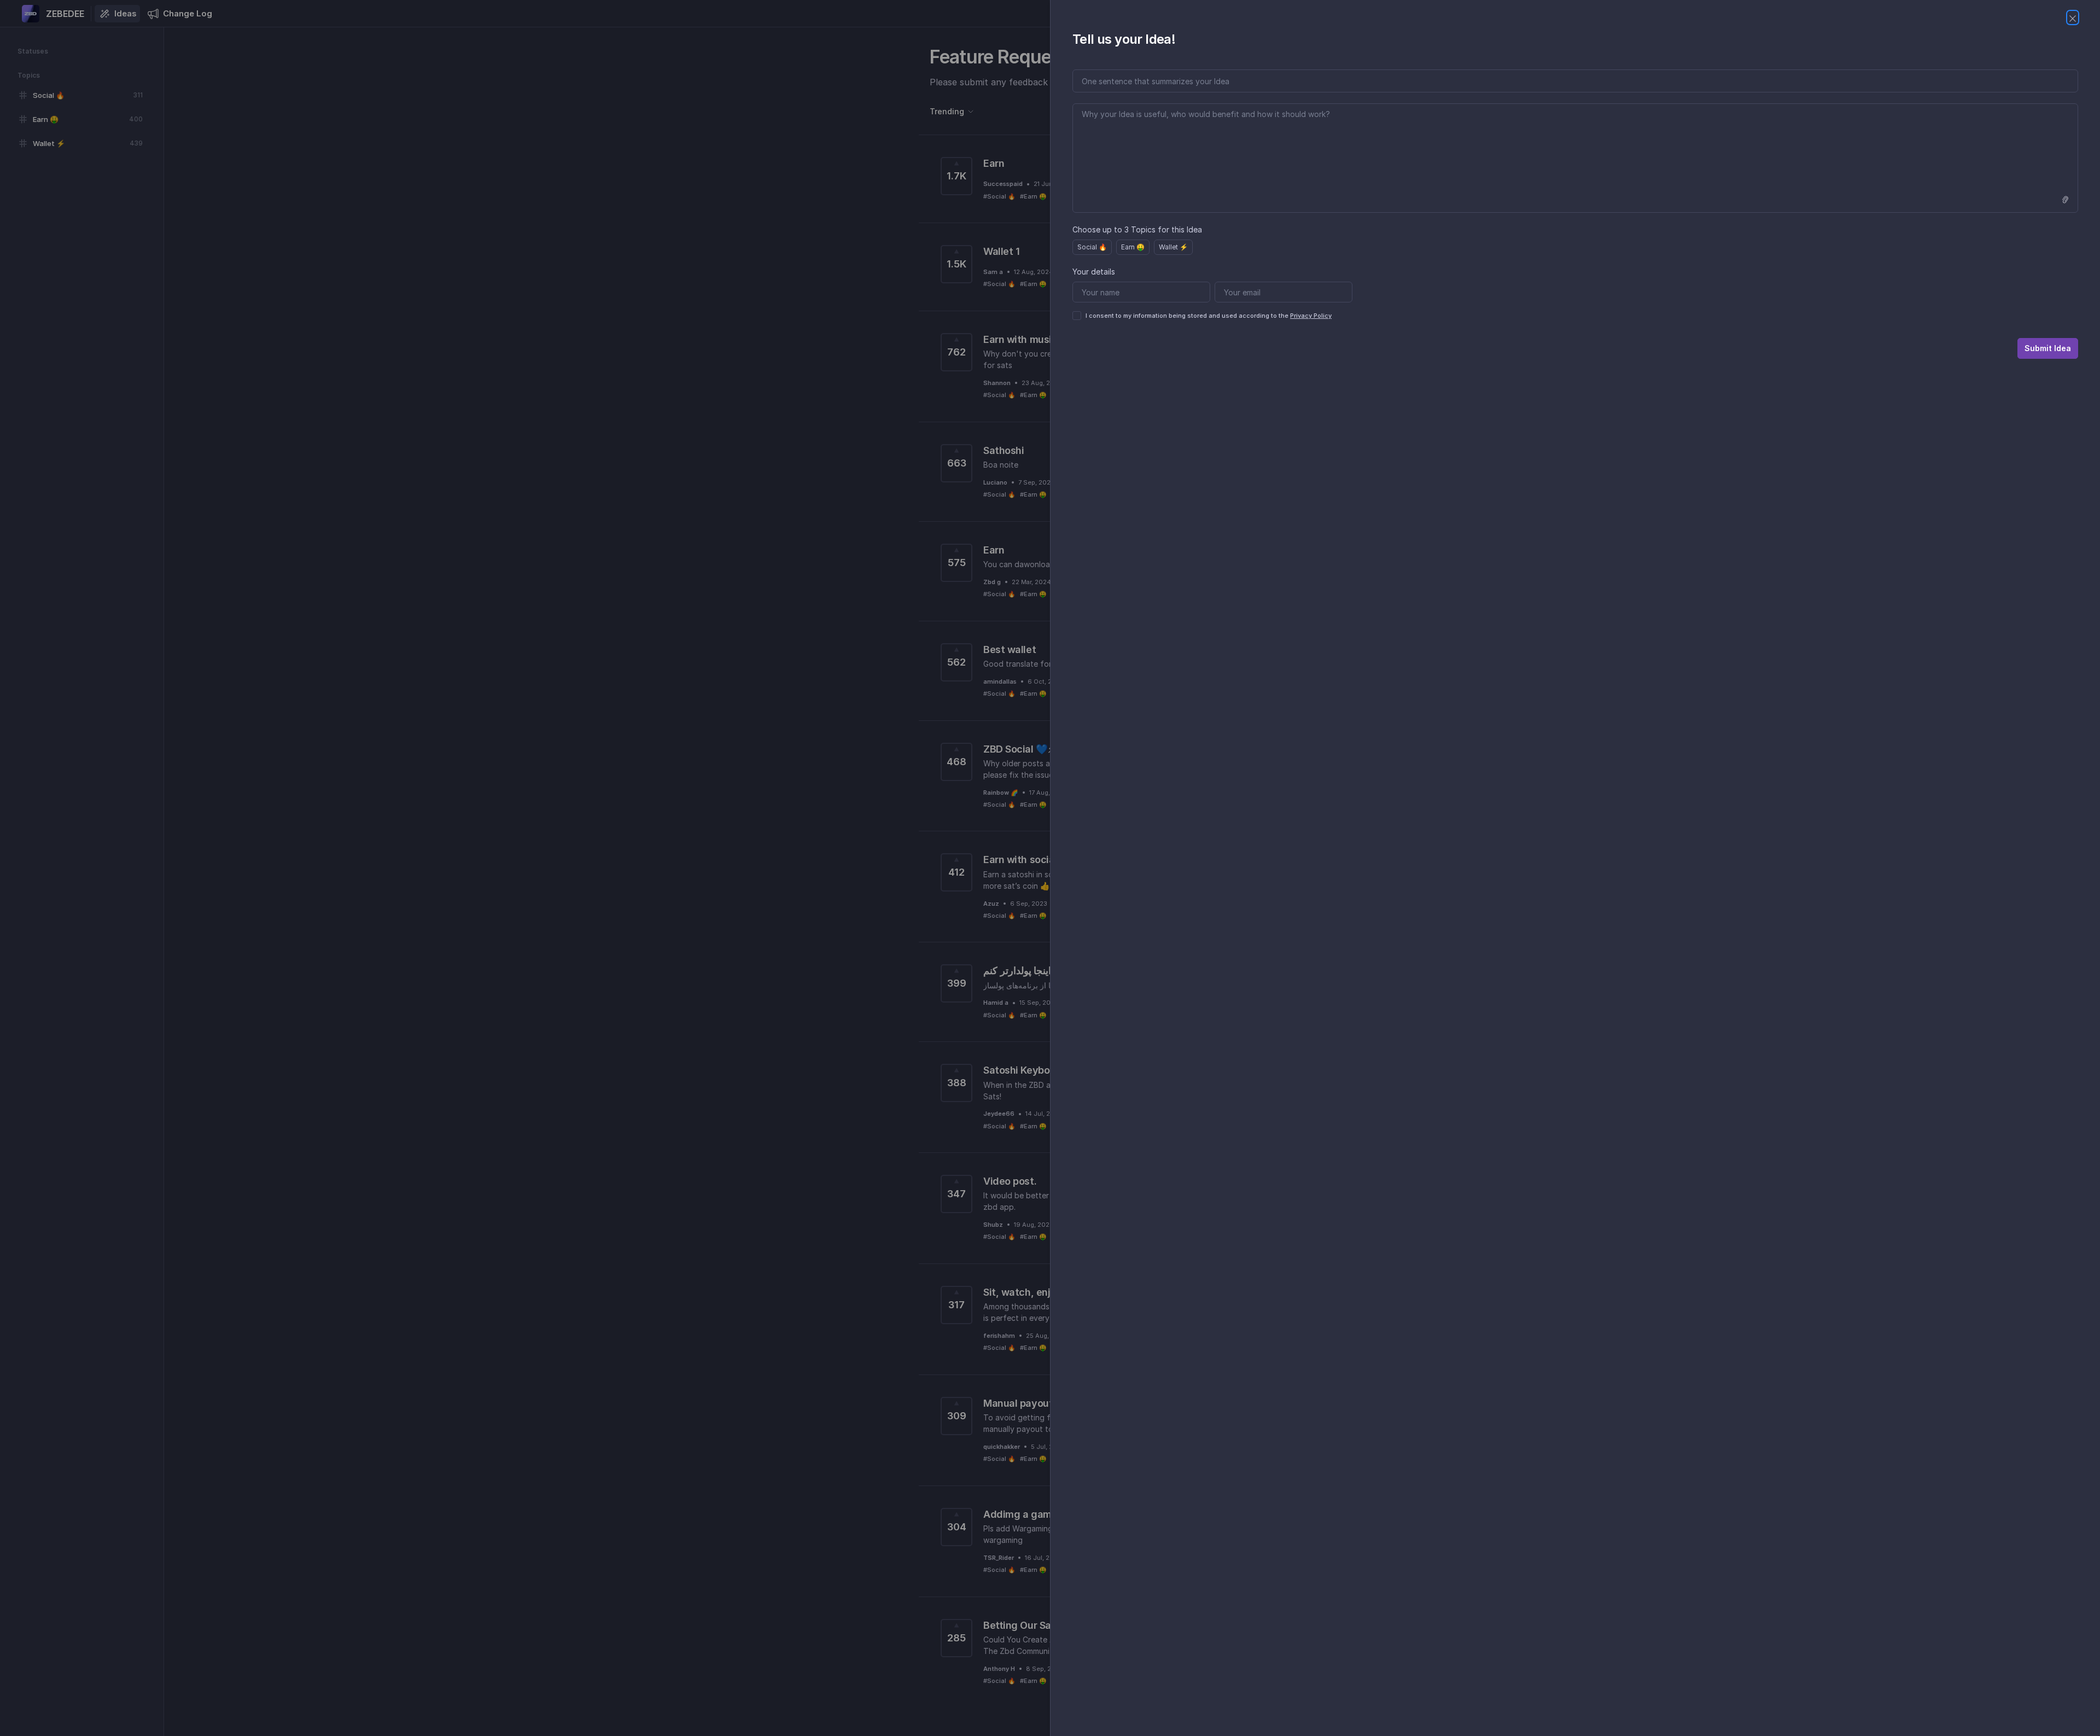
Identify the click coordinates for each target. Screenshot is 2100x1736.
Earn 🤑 (1133, 247)
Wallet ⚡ (1173, 247)
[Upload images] (2065, 200)
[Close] (2073, 18)
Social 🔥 (1092, 247)
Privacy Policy (1311, 316)
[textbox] (1575, 158)
